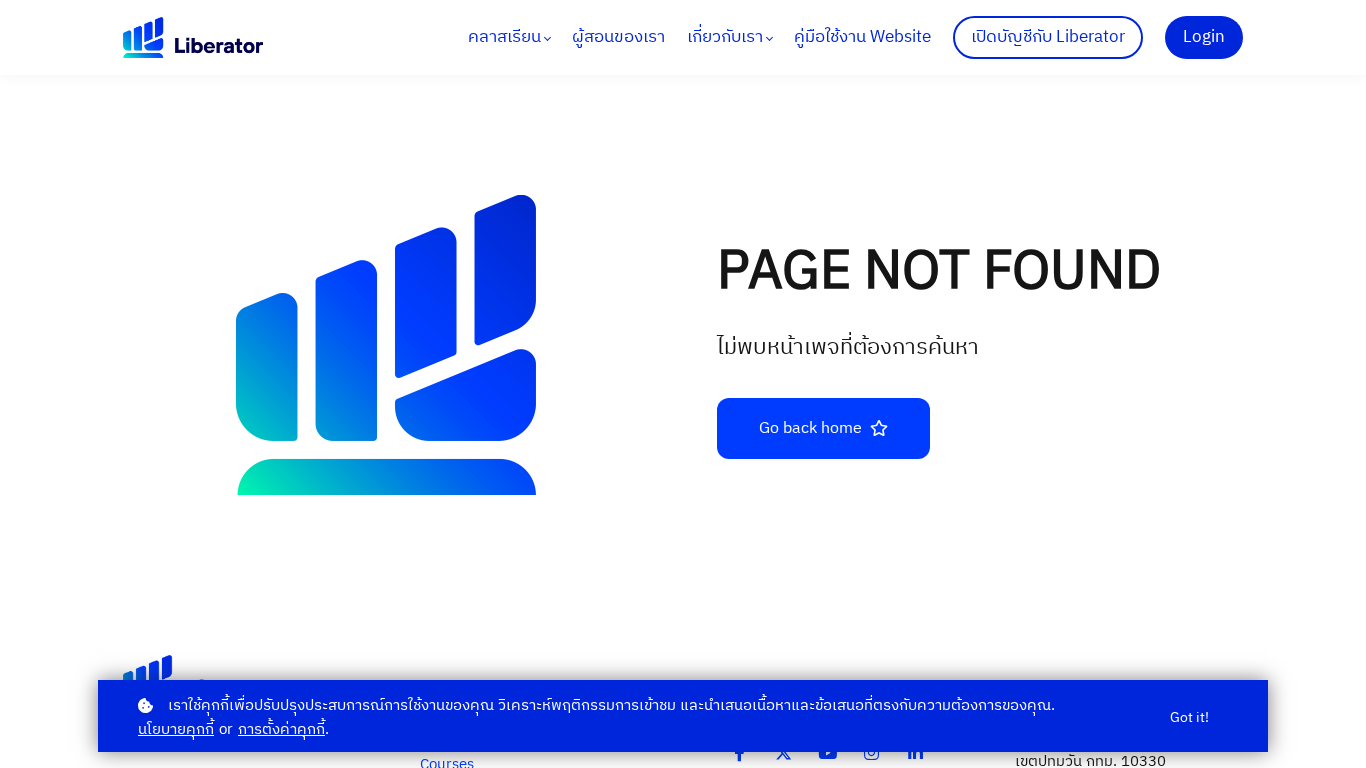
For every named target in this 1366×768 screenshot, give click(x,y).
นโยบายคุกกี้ (176, 729)
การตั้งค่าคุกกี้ (281, 729)
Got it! (1189, 717)
